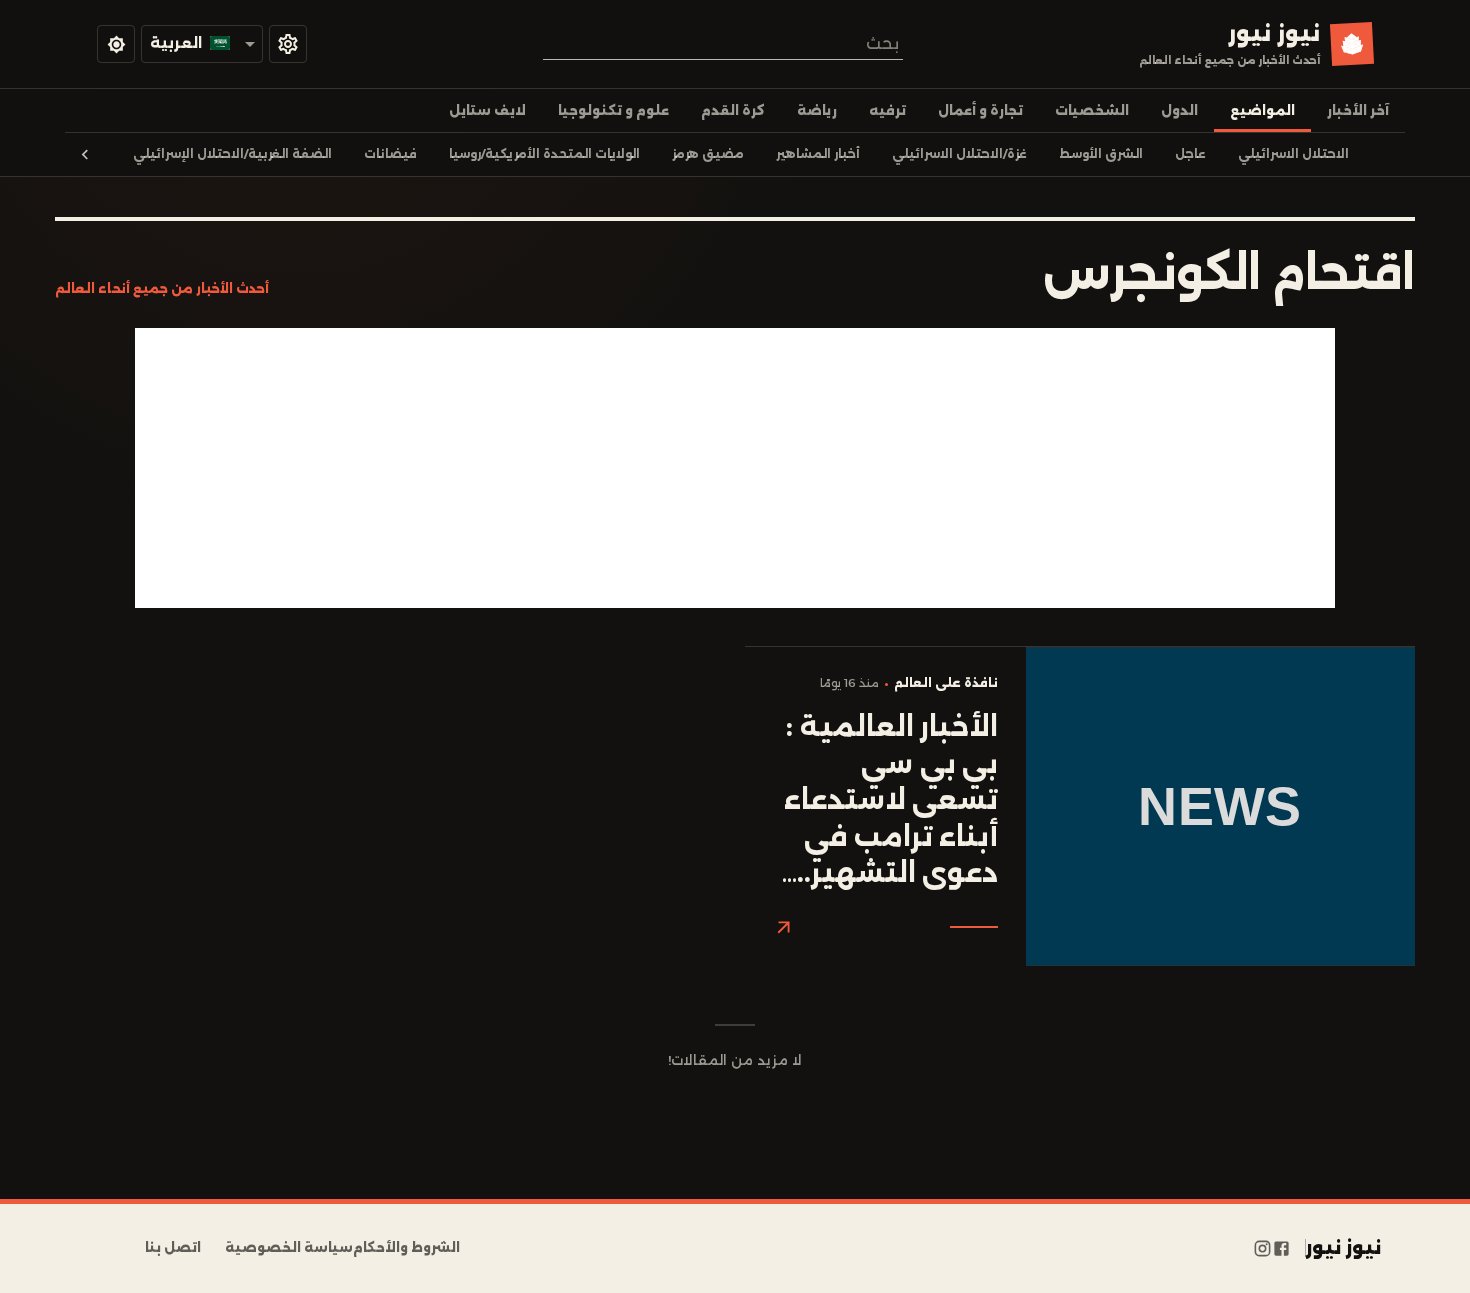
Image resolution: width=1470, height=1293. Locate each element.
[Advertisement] (735, 468)
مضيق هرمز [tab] (708, 154)
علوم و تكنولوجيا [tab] (613, 110)
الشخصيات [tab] (1092, 110)
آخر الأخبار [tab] (1358, 110)
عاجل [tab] (1190, 154)
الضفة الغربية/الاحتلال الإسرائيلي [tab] (232, 154)
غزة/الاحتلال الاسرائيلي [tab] (959, 154)
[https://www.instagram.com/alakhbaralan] (1262, 1248)
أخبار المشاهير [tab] (818, 154)
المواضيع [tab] (1262, 110)
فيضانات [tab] (390, 154)
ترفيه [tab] (887, 110)
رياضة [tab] (817, 110)
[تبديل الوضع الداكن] (116, 44)
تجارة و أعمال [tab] (980, 110)
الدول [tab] (1179, 110)
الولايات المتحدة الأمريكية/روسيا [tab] (544, 154)
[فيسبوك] (1281, 1248)
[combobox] (723, 43)
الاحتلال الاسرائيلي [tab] (1293, 154)
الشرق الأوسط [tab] (1101, 154)
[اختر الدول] (288, 44)
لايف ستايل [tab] (487, 110)
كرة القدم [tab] (733, 110)
